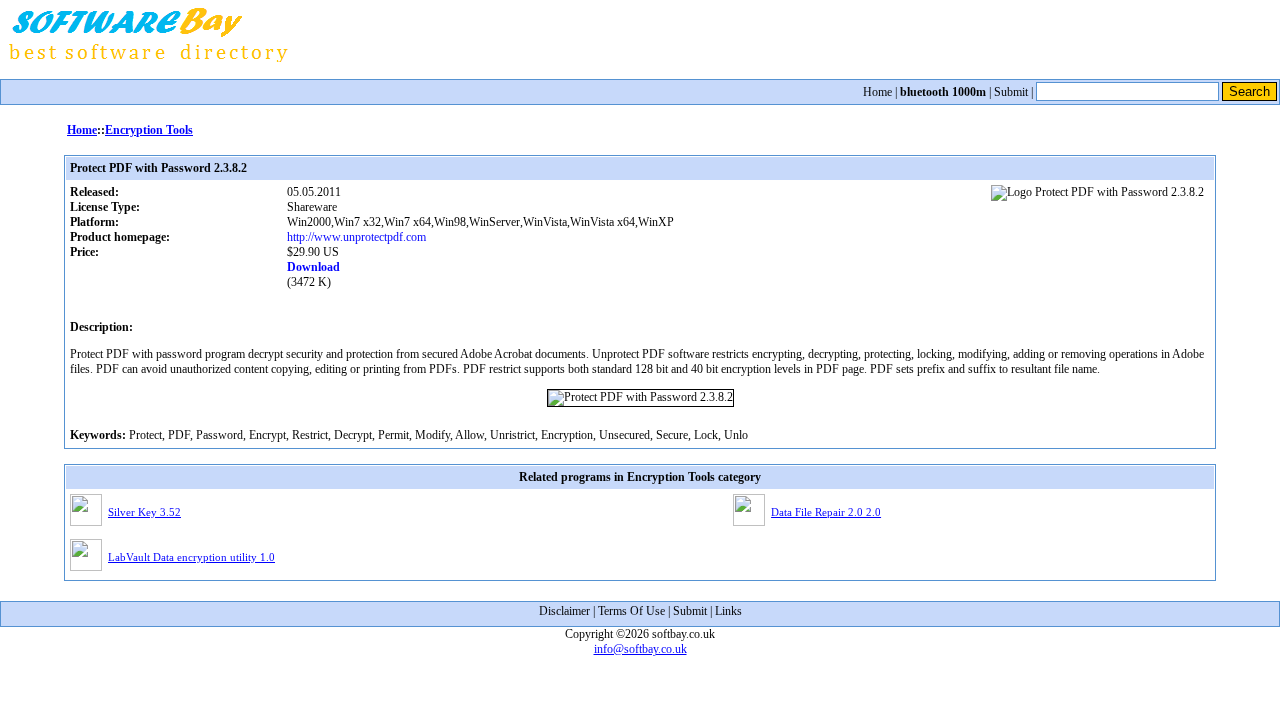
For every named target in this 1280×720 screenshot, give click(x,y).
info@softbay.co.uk (640, 649)
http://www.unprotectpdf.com (356, 237)
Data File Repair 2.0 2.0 (826, 512)
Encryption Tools (149, 130)
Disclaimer (564, 611)
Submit (1011, 92)
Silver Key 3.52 (144, 512)
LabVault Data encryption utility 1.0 (191, 557)
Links (728, 611)
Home (877, 92)
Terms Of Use (631, 611)
